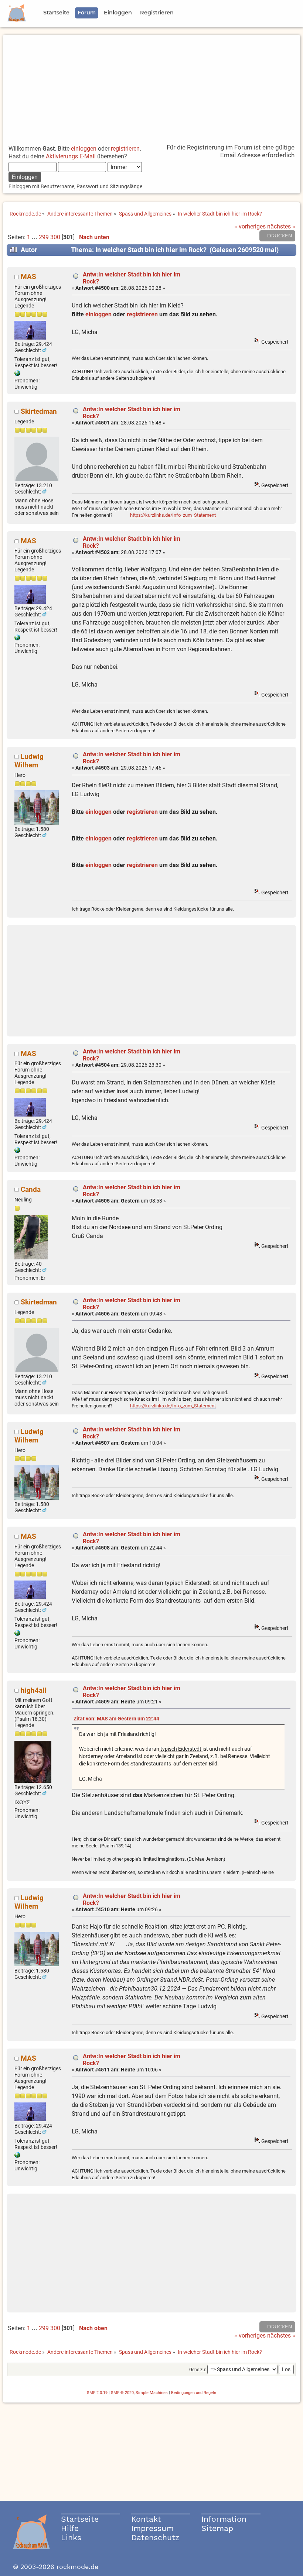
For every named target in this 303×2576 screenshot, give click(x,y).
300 (55, 237)
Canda (31, 1189)
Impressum (152, 2528)
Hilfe (70, 2528)
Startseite (80, 2519)
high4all (33, 1690)
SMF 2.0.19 (97, 2393)
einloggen (84, 149)
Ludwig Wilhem (29, 761)
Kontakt (146, 2519)
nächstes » (281, 226)
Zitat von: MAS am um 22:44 (116, 1719)
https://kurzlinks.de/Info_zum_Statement (173, 515)
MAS (28, 277)
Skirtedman (39, 411)
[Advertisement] (151, 86)
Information (224, 2519)
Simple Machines (152, 2393)
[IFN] (17, 374)
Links (71, 2537)
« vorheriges (250, 226)
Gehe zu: (198, 2370)
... (35, 237)
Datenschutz (155, 2537)
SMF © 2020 (122, 2393)
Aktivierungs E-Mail (71, 156)
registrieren (125, 149)
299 (44, 237)
